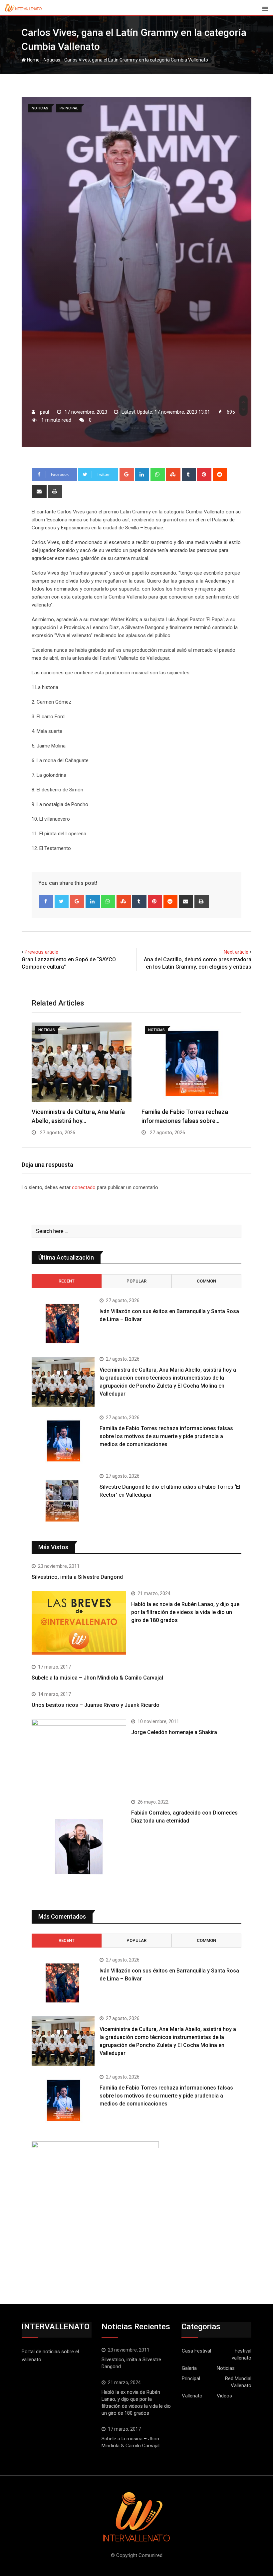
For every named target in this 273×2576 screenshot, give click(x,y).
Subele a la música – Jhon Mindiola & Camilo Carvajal (97, 1678)
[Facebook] (46, 901)
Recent (67, 1281)
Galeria (189, 2368)
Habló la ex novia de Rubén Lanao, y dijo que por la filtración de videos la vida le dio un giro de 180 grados (185, 1612)
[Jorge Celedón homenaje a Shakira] (79, 1754)
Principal (191, 2378)
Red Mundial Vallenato (238, 2382)
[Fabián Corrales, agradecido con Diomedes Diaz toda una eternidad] (79, 1847)
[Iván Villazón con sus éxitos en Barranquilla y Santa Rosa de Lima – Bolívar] (63, 1323)
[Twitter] (62, 901)
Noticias (52, 60)
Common (206, 1281)
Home (33, 60)
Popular (136, 1281)
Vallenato (192, 2396)
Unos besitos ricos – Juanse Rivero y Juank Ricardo (96, 1705)
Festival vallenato (242, 2354)
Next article (236, 952)
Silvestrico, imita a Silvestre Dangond (77, 1577)
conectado (84, 1187)
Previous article (41, 952)
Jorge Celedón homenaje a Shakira (174, 1732)
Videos (224, 2396)
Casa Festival (196, 2351)
